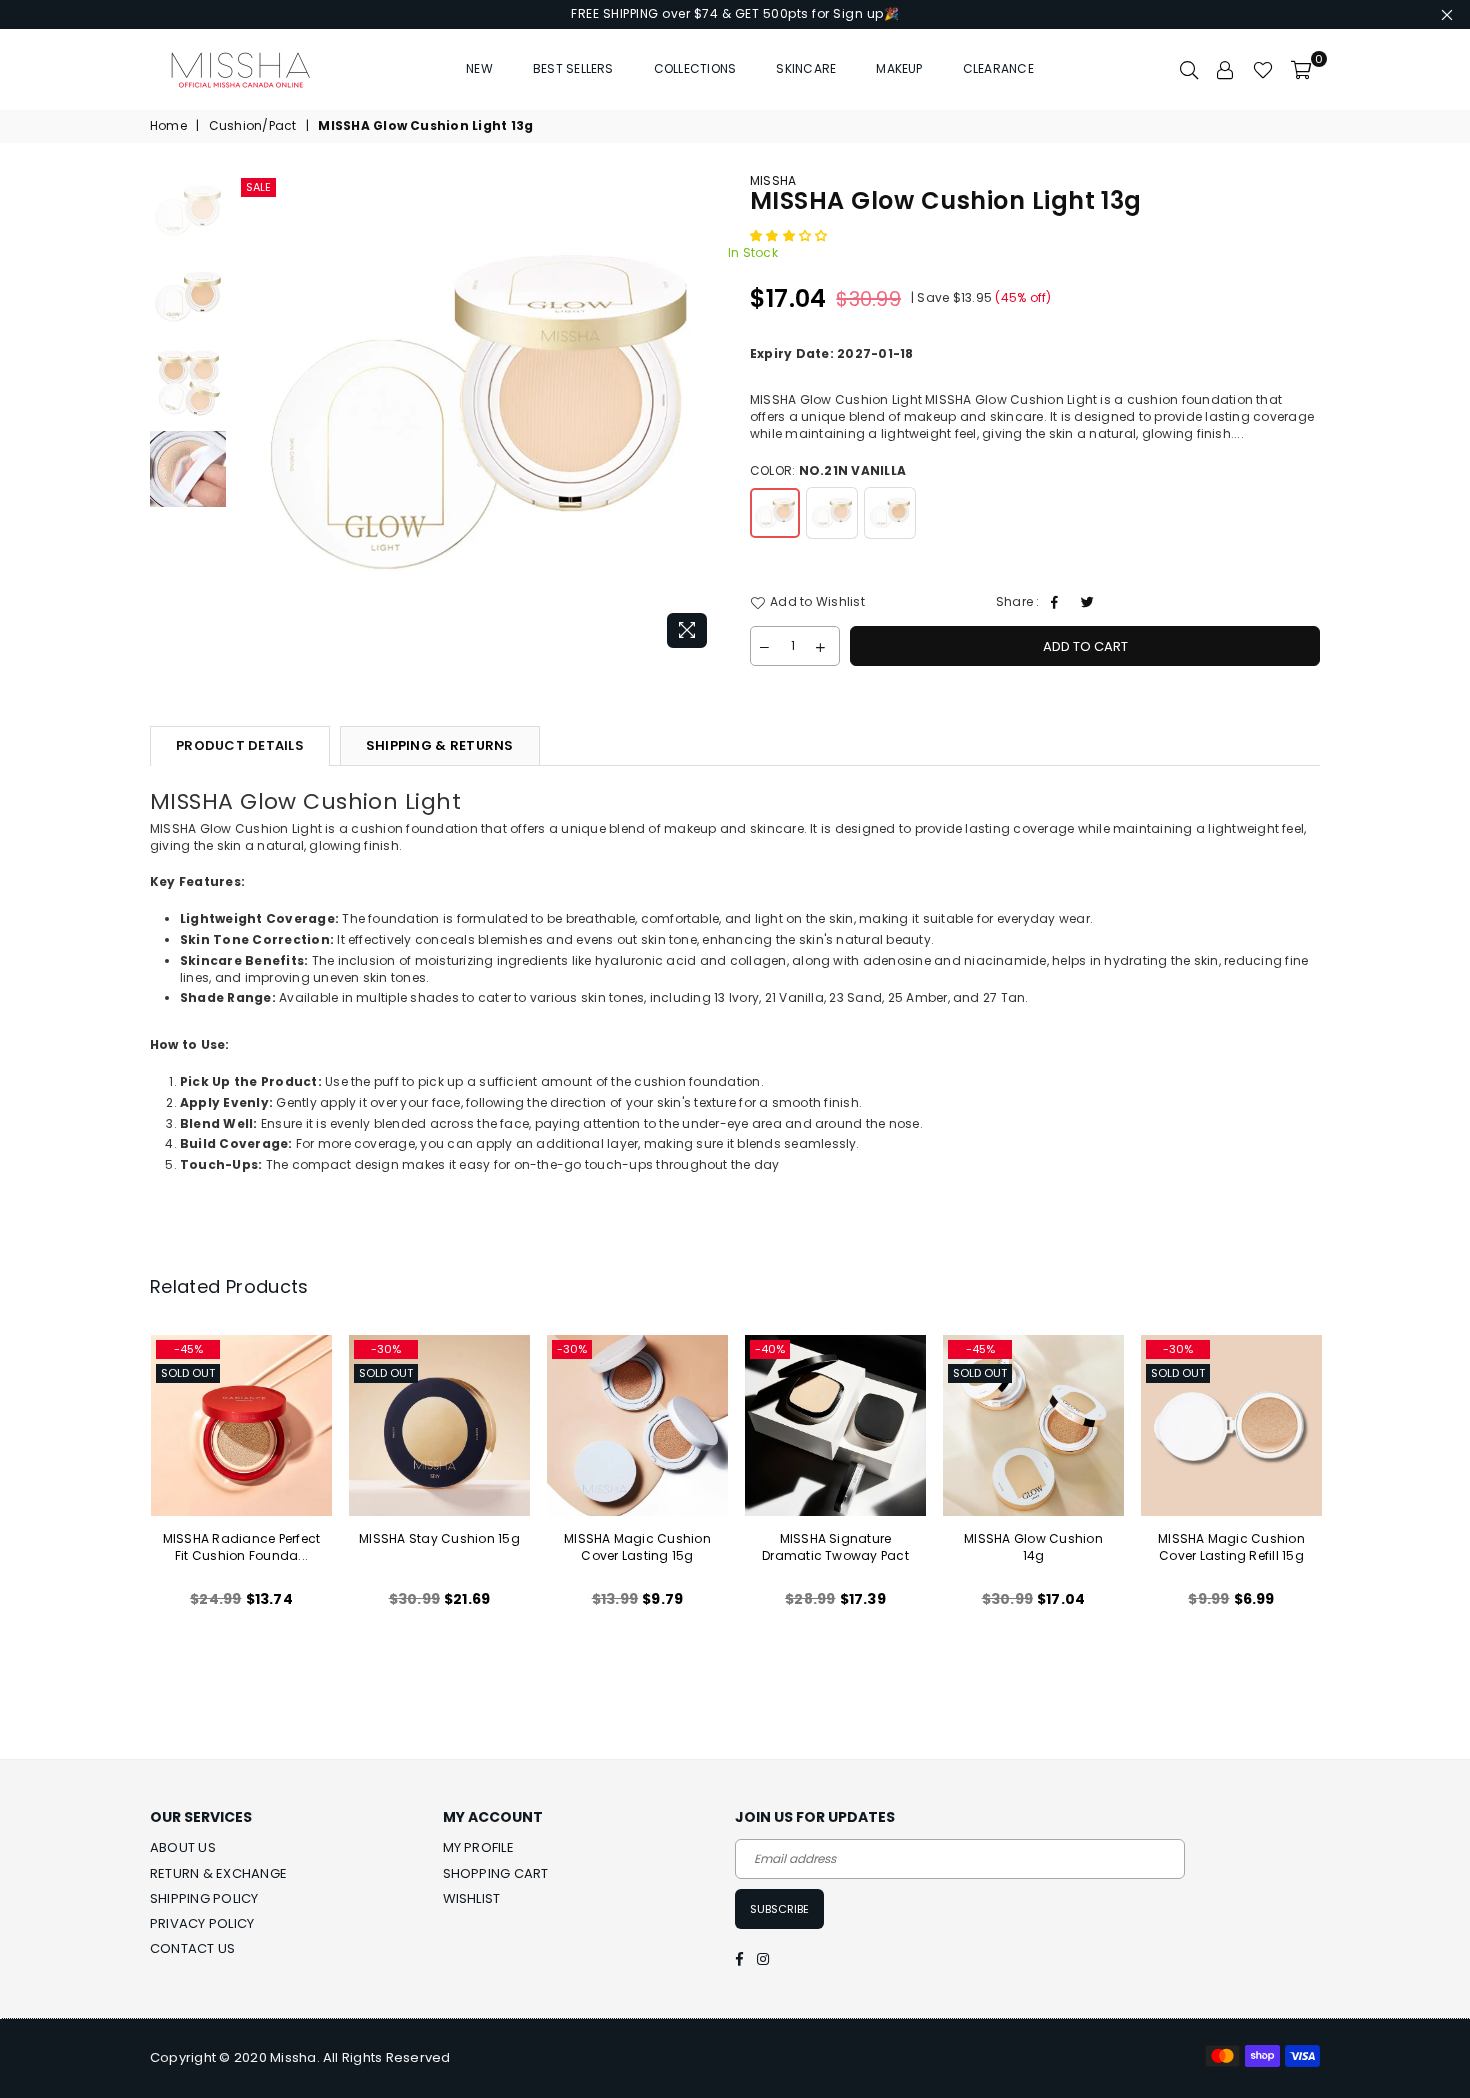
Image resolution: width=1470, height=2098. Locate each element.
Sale (258, 187)
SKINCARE (806, 68)
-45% (188, 1349)
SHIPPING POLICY (204, 1898)
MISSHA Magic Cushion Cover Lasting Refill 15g (1231, 1547)
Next (702, 415)
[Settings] (1226, 69)
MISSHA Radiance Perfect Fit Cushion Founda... (242, 1547)
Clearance (998, 68)
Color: (828, 471)
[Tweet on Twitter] (1089, 602)
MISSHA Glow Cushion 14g (1033, 1547)
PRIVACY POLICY (202, 1923)
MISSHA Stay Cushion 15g (439, 1538)
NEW (479, 68)
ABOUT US (183, 1847)
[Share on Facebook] (1057, 602)
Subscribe (779, 1909)
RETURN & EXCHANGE (218, 1873)
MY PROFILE (478, 1847)
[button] (790, 235)
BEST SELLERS (573, 68)
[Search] (1189, 69)
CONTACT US (192, 1948)
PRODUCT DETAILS (240, 745)
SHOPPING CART (496, 1873)
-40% (770, 1349)
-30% (386, 1349)
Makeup (899, 68)
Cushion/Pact (253, 126)
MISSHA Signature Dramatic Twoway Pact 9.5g (835, 1555)
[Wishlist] (1263, 69)
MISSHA (773, 180)
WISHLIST (472, 1898)
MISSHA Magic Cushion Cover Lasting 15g (637, 1547)
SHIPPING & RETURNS (440, 745)
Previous (253, 415)
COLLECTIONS (695, 68)
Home (168, 126)
